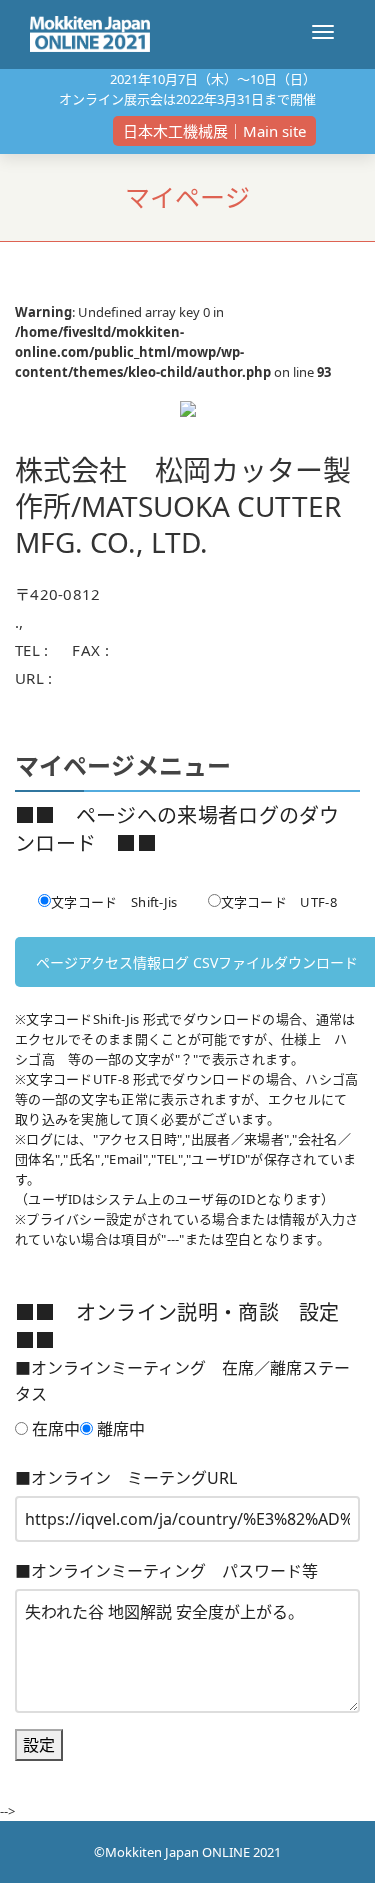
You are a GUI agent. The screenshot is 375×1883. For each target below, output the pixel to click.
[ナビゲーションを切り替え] (323, 32)
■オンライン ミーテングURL (126, 1478)
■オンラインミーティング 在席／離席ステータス (182, 1381)
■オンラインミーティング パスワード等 (166, 1571)
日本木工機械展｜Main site (214, 131)
